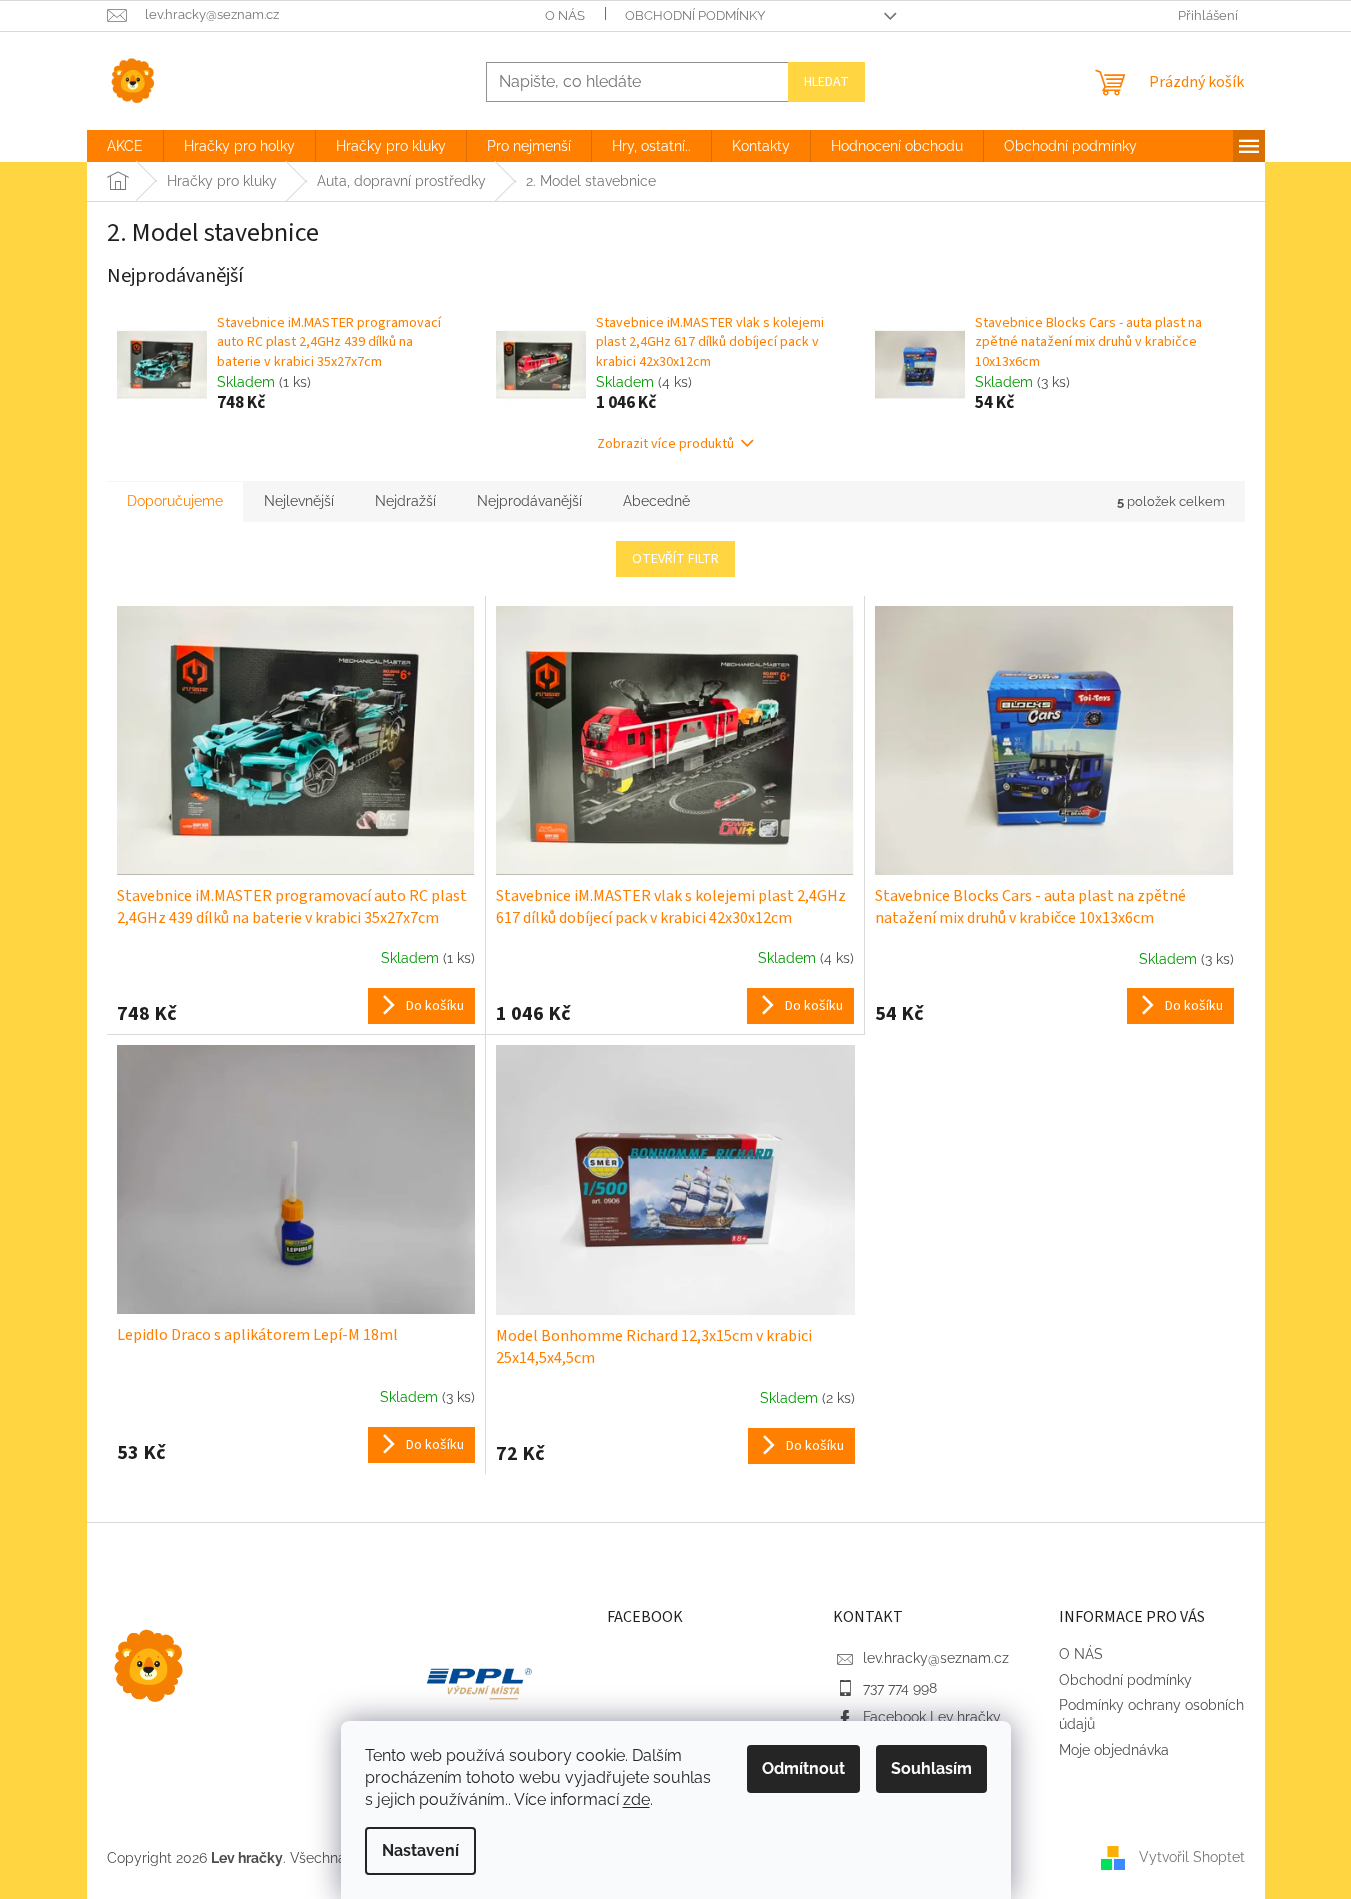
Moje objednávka (1114, 1750)
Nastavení (420, 1850)
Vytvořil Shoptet (1192, 1857)
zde (636, 1799)
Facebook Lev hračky (932, 1717)
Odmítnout (803, 1768)
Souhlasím (931, 1768)
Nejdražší (405, 501)
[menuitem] (125, 146)
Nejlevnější (299, 501)
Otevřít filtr (675, 559)
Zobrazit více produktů (665, 444)
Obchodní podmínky (695, 15)
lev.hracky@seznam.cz (936, 1658)
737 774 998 (900, 1688)
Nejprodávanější (529, 501)
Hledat (826, 82)
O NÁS (565, 15)
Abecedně (656, 501)
